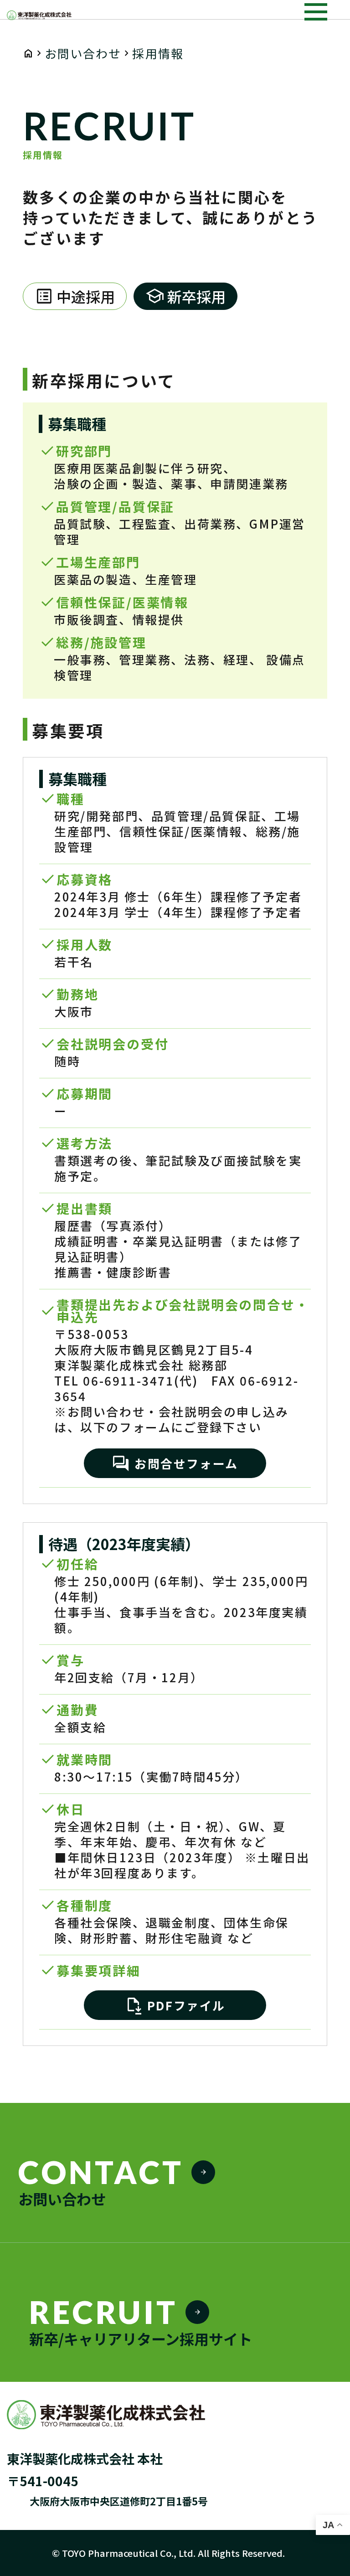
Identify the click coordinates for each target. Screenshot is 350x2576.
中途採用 (75, 296)
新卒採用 (185, 296)
